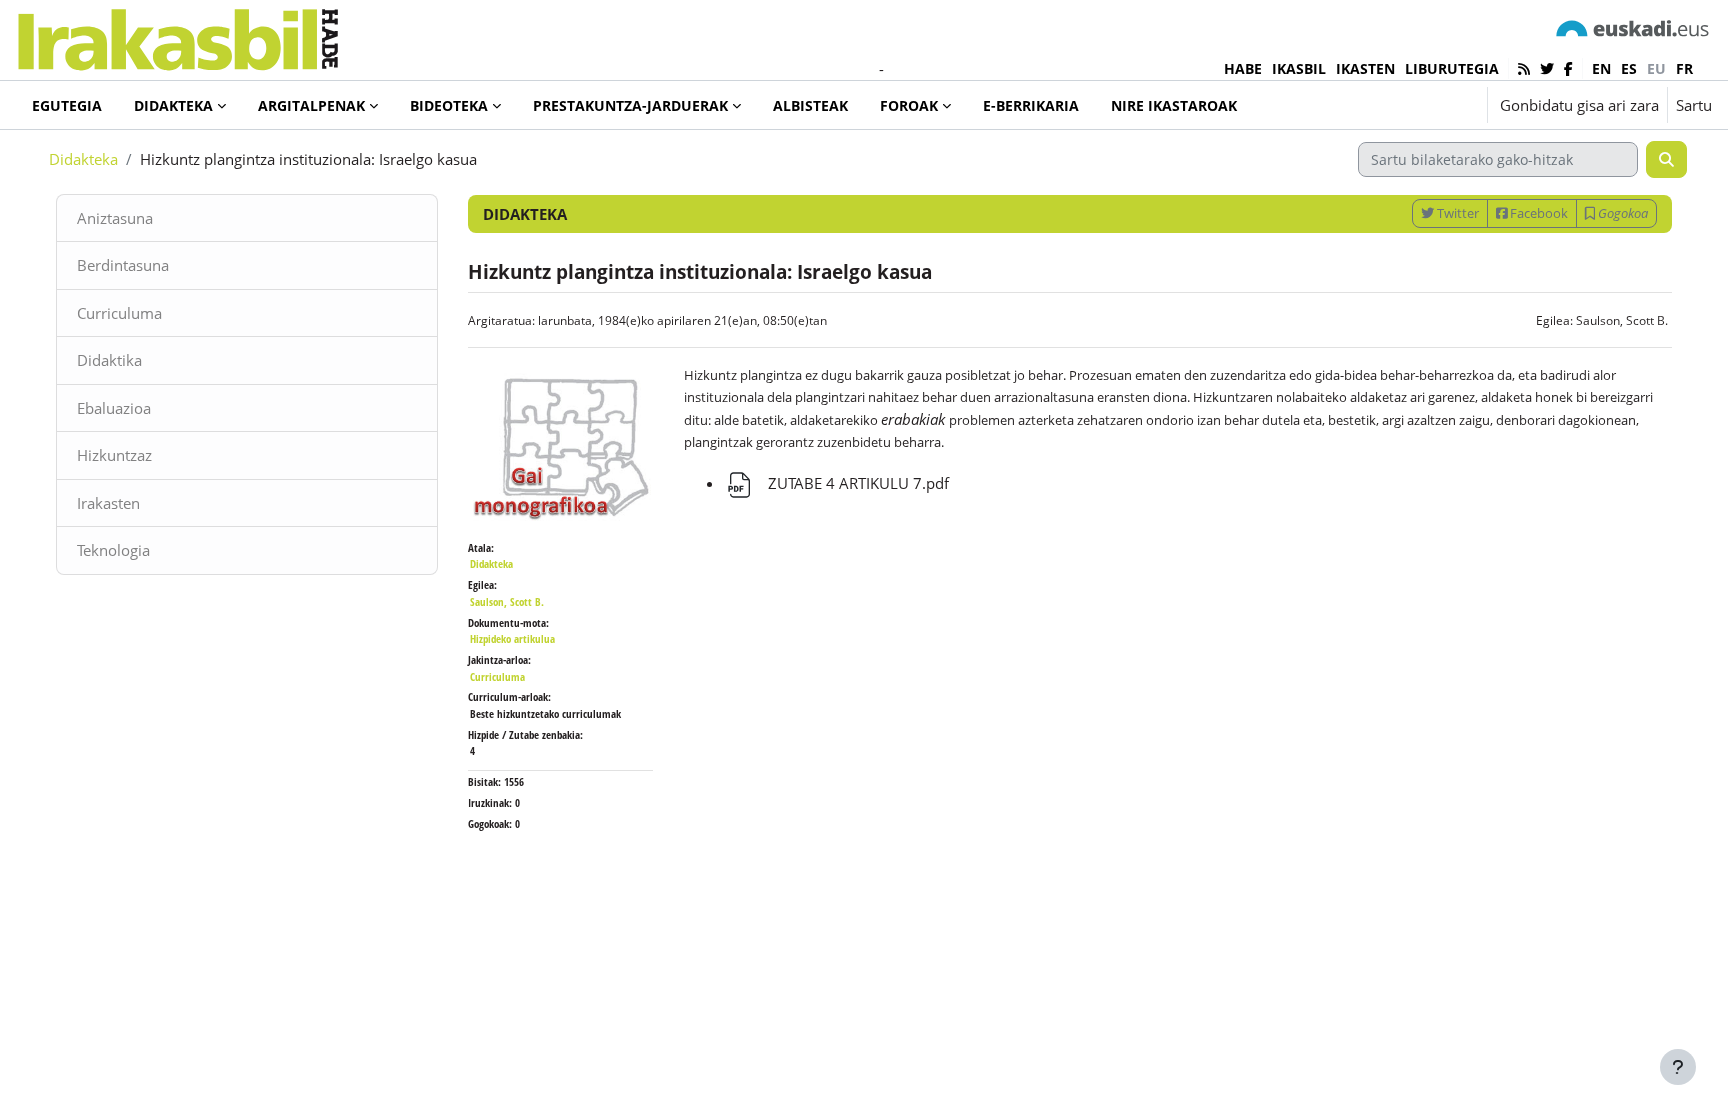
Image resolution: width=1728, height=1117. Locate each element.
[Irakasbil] (177, 34)
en (1601, 68)
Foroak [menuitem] (909, 105)
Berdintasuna (123, 265)
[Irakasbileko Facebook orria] (1568, 68)
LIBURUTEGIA (1452, 68)
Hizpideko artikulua (512, 638)
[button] (1410, 105)
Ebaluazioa (114, 408)
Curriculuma (119, 313)
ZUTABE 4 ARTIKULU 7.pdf (856, 483)
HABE (1243, 68)
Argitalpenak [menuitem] (311, 105)
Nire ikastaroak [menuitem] (1174, 105)
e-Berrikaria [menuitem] (1031, 105)
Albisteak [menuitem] (810, 105)
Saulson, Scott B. (1622, 320)
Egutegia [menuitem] (67, 105)
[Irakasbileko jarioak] (1524, 68)
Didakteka (83, 159)
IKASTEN (1365, 68)
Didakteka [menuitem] (173, 105)
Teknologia (113, 550)
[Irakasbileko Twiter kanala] (1547, 68)
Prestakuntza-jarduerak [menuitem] (630, 105)
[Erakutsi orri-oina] (1678, 1067)
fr (1684, 68)
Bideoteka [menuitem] (449, 105)
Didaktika (109, 360)
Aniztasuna (115, 218)
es (1629, 68)
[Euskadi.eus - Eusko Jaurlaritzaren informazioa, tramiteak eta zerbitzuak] (1633, 27)
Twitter (1456, 213)
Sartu (1694, 105)
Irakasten (108, 503)
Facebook (1537, 213)
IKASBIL (1299, 68)
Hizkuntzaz (114, 455)
